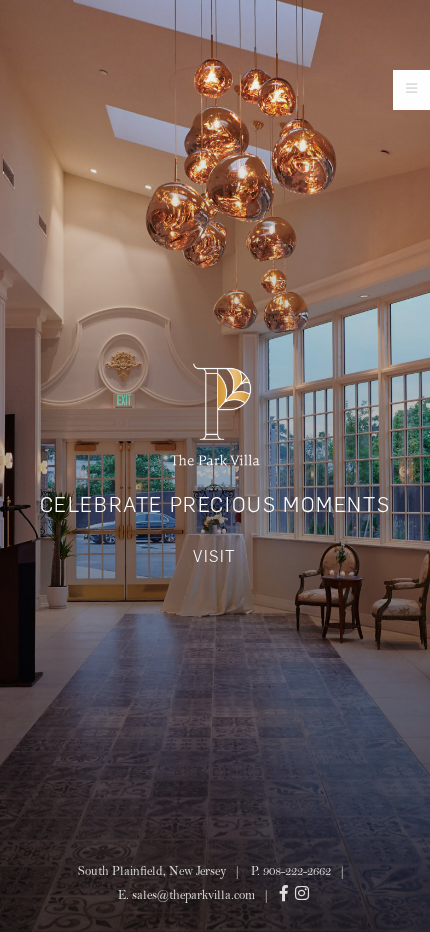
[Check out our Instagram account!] (304, 896)
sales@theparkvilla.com (193, 896)
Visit (215, 556)
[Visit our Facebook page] (286, 896)
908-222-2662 (297, 872)
